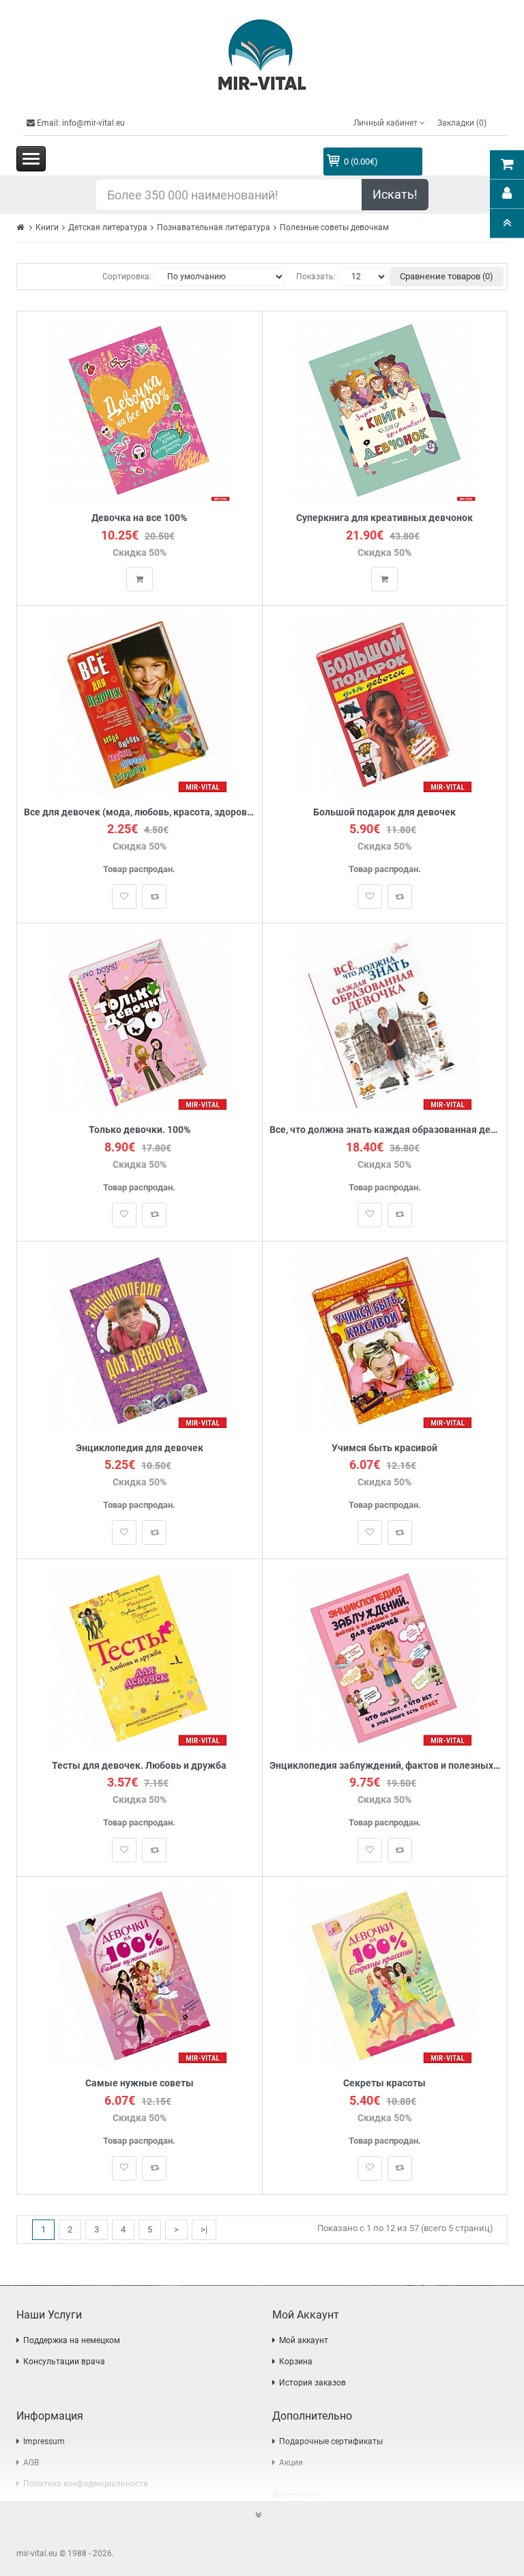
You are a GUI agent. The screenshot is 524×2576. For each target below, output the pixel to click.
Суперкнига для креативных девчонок (384, 518)
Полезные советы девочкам (334, 227)
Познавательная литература (214, 227)
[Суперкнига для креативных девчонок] (385, 410)
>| (204, 2229)
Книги (47, 227)
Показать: (316, 277)
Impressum (44, 2441)
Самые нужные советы (140, 2083)
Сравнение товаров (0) (447, 276)
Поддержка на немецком (72, 2340)
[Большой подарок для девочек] (384, 704)
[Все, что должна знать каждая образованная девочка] (384, 1022)
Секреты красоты (384, 2083)
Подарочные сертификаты (331, 2441)
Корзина (296, 2362)
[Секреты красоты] (384, 1975)
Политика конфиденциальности (86, 2484)
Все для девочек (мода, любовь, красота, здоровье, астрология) (140, 812)
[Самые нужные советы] (140, 1975)
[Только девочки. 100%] (140, 1022)
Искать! (395, 194)
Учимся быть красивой (384, 1448)
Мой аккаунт (304, 2340)
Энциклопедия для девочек (140, 1448)
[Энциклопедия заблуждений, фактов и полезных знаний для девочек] (384, 1657)
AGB (31, 2463)
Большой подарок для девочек (384, 812)
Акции (291, 2463)
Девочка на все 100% (139, 518)
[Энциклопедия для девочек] (140, 1340)
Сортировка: (127, 277)
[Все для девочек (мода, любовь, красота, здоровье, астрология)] (140, 704)
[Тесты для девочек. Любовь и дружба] (140, 1657)
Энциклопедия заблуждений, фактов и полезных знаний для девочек (385, 1766)
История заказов (312, 2383)
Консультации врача (64, 2362)
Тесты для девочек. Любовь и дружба (139, 1766)
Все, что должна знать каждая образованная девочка (385, 1130)
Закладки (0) (462, 123)
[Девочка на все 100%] (139, 410)
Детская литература (108, 227)
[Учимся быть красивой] (384, 1340)
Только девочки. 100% (140, 1130)
